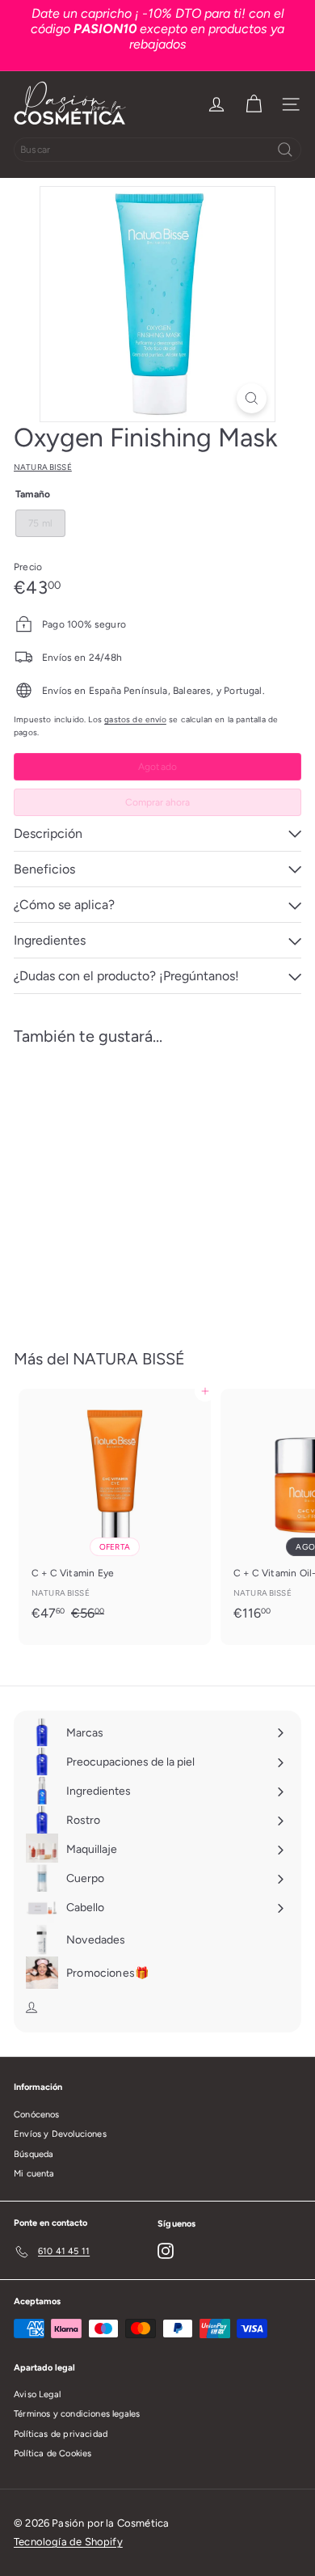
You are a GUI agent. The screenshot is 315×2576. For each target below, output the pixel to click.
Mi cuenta (34, 2174)
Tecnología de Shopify (68, 2542)
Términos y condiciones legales (77, 2414)
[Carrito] (254, 104)
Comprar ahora (157, 802)
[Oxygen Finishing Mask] (115, 1187)
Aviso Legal (37, 2394)
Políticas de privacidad (61, 2434)
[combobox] (157, 150)
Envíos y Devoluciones (60, 2134)
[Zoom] (252, 398)
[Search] (285, 150)
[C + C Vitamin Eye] (115, 1510)
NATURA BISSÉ (129, 1359)
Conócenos (37, 2115)
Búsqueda (34, 2154)
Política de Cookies (52, 2453)
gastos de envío (135, 719)
